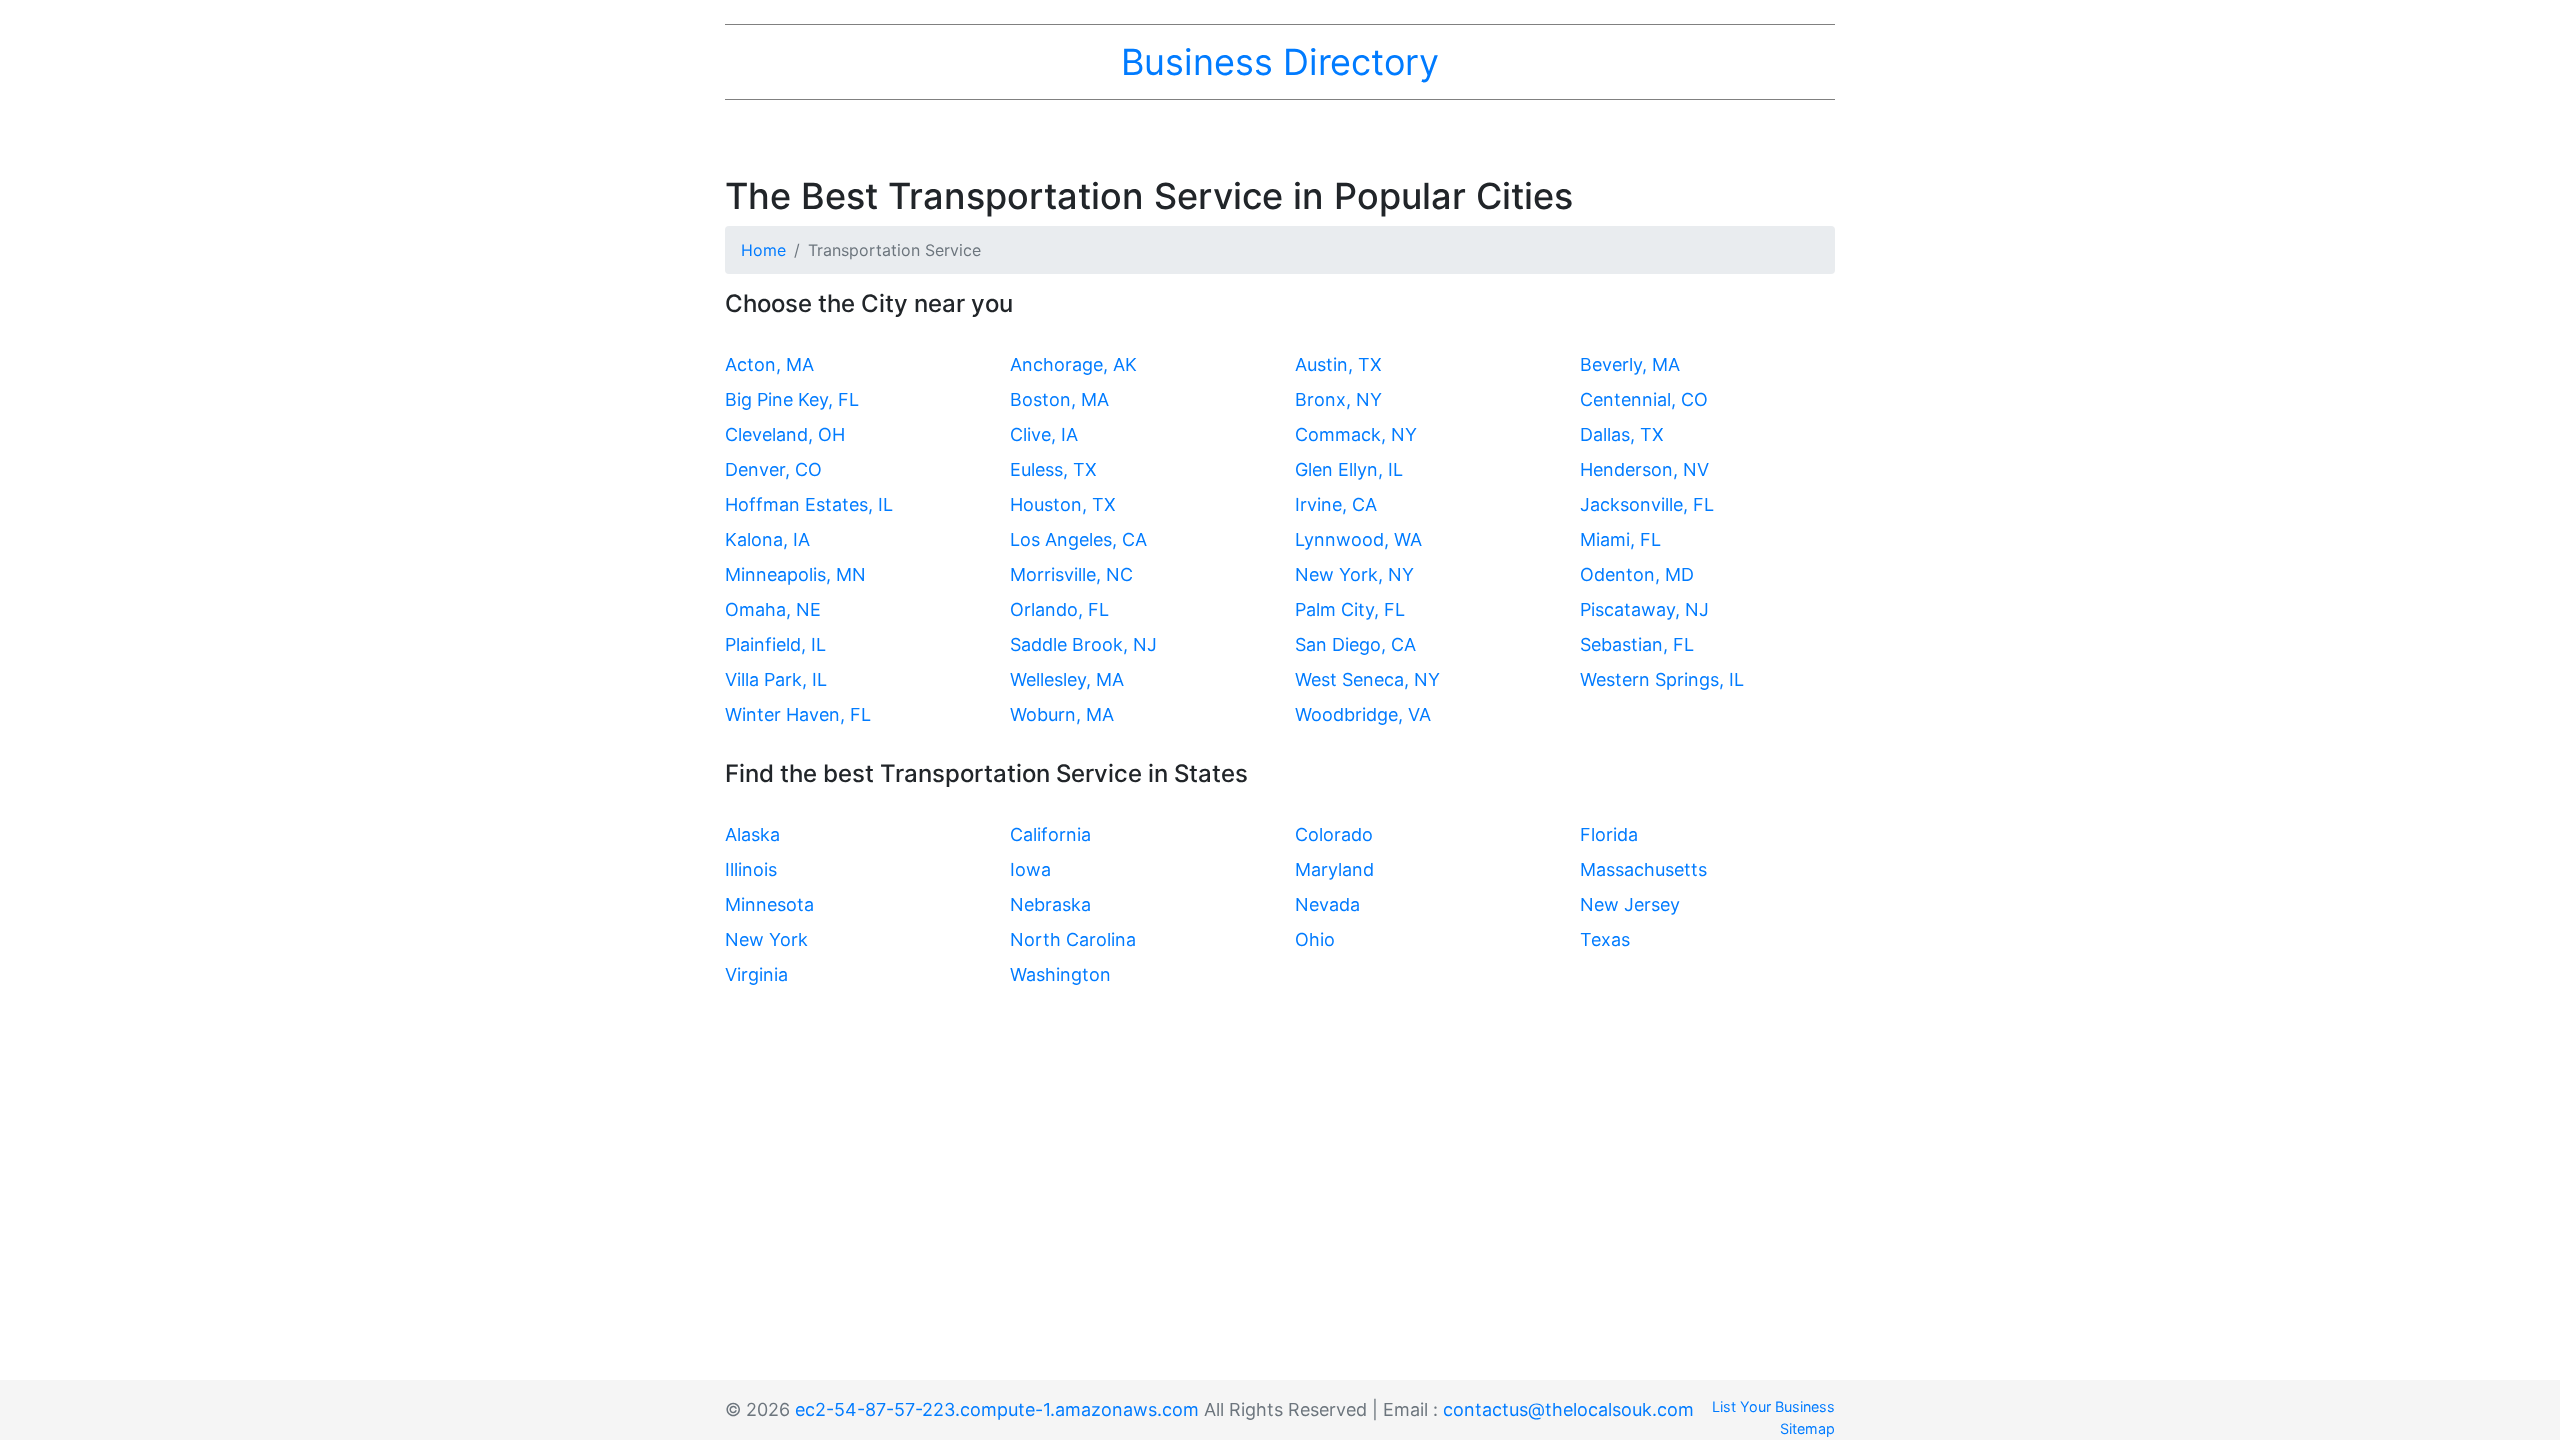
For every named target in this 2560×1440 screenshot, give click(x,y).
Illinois (751, 869)
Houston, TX (1063, 504)
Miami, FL (1620, 539)
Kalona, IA (767, 539)
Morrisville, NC (1071, 574)
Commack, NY (1356, 434)
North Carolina (1073, 939)
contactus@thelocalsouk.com (1568, 1409)
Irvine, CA (1336, 504)
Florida (1609, 834)
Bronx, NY (1338, 399)
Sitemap (1807, 1428)
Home (763, 250)
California (1050, 834)
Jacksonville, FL (1647, 504)
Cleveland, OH (785, 434)
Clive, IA (1044, 434)
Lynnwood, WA (1358, 539)
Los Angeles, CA (1078, 539)
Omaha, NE (773, 609)
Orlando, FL (1059, 609)
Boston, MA (1059, 399)
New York (766, 939)
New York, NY (1354, 574)
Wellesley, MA (1067, 679)
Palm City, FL (1350, 609)
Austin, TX (1338, 364)
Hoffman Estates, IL (809, 504)
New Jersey (1630, 904)
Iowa (1030, 869)
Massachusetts (1643, 869)
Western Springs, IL (1662, 679)
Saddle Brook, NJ (1083, 644)
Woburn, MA (1062, 714)
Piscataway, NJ (1644, 609)
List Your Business (1773, 1406)
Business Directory (1280, 62)
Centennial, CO (1644, 399)
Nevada (1327, 904)
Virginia (756, 974)
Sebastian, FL (1637, 644)
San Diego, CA (1355, 644)
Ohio (1315, 939)
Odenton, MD (1637, 574)
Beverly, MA (1630, 364)
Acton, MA (769, 364)
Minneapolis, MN (795, 574)
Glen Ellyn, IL (1349, 469)
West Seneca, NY (1367, 679)
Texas (1605, 939)
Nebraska (1050, 904)
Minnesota (769, 904)
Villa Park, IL (776, 679)
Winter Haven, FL (798, 714)
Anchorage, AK (1073, 364)
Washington (1060, 974)
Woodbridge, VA (1363, 714)
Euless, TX (1053, 469)
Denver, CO (773, 469)
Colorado (1334, 834)
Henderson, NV (1644, 469)
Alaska (752, 834)
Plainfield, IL (775, 644)
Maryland (1334, 869)
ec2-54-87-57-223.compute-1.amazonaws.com (997, 1409)
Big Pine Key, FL (792, 399)
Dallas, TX (1622, 434)
